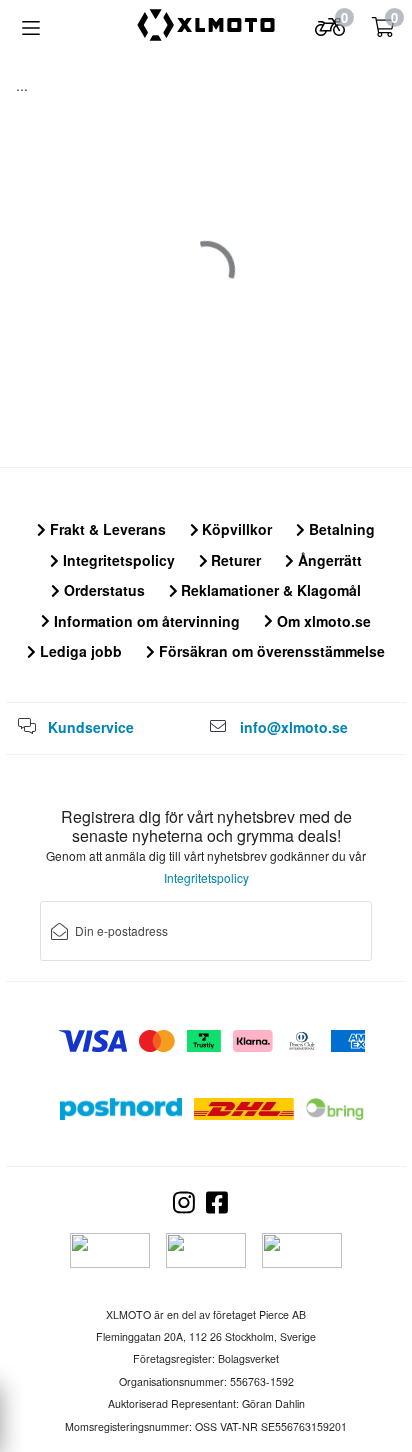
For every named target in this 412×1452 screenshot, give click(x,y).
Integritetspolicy (117, 560)
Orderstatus (102, 590)
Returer (234, 560)
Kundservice (91, 727)
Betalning (340, 529)
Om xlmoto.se (322, 621)
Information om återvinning (145, 621)
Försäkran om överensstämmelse (270, 651)
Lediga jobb (79, 651)
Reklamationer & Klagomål (269, 590)
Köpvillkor (235, 529)
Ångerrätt (328, 560)
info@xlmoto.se (294, 727)
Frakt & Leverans (106, 529)
